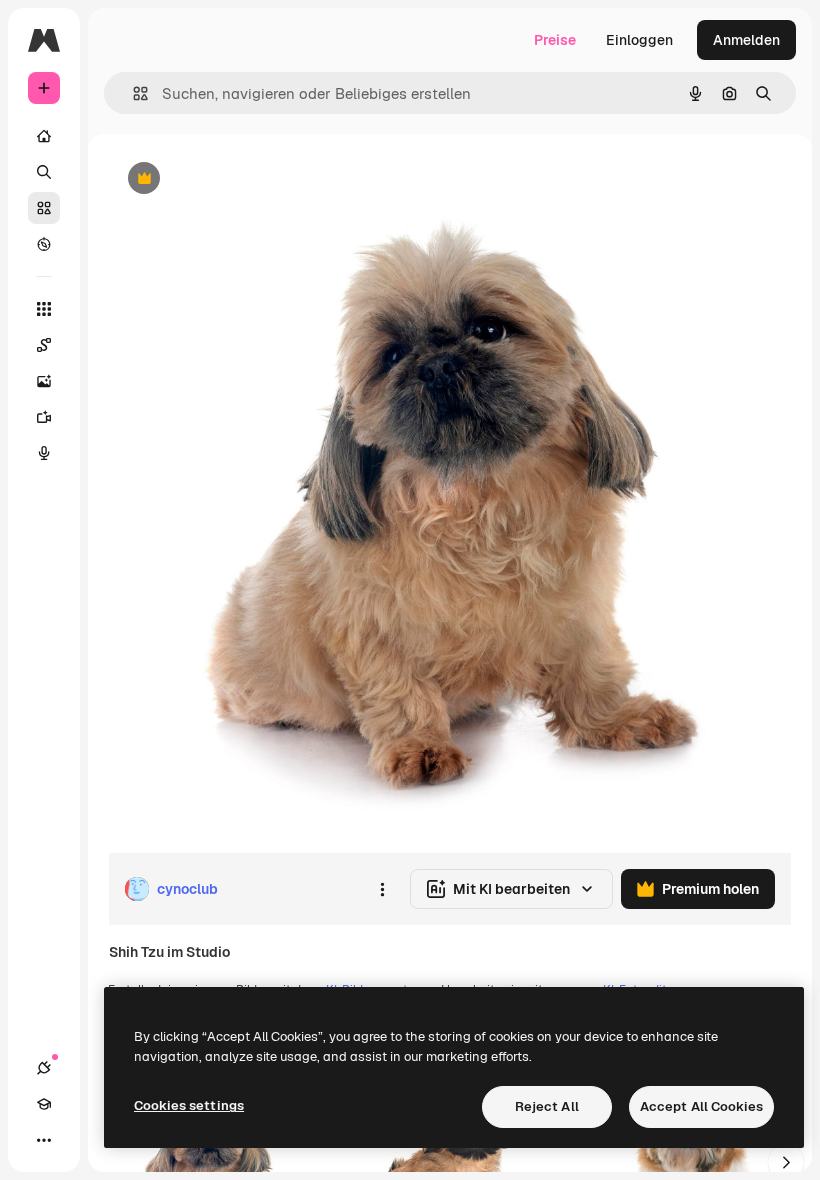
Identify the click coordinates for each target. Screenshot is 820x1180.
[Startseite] (44, 136)
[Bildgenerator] (44, 381)
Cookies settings (189, 1105)
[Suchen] (44, 172)
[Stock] (44, 208)
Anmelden (746, 40)
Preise (555, 40)
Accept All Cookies (701, 1106)
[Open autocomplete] (132, 93)
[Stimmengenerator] (44, 453)
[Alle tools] (44, 309)
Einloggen (639, 40)
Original (236, 179)
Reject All (547, 1106)
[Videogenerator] (44, 417)
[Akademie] (44, 1104)
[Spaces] (44, 345)
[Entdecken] (44, 244)
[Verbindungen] (44, 1068)
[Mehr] (44, 1140)
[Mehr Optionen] (382, 889)
